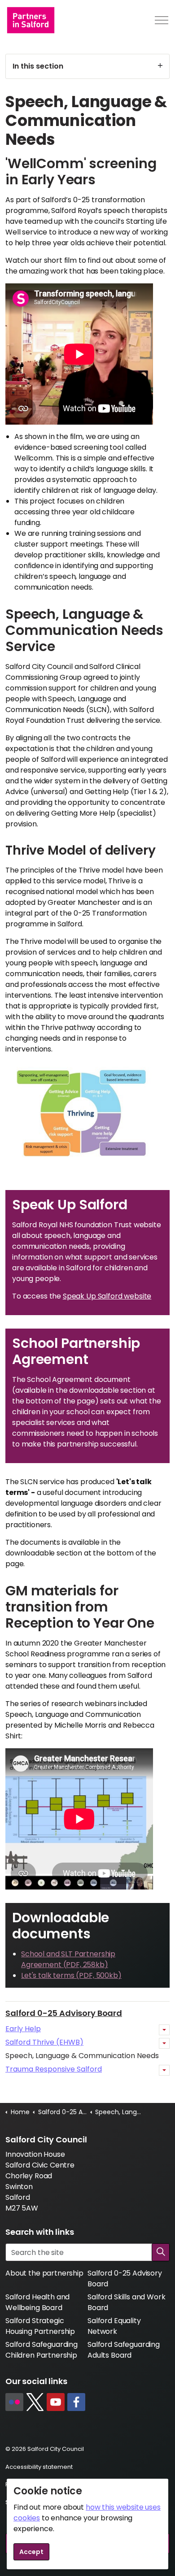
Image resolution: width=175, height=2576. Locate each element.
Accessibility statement (39, 2467)
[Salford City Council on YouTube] (56, 2402)
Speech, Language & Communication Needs (82, 2056)
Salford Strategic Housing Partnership (40, 2326)
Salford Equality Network (114, 2326)
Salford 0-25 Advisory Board (64, 2013)
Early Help (23, 2029)
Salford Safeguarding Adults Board (124, 2350)
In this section (38, 66)
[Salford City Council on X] (35, 2402)
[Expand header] (162, 20)
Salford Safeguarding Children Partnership (42, 2350)
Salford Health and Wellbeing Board (37, 2302)
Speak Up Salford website (107, 1296)
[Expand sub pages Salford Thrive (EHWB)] (164, 2043)
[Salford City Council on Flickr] (14, 2402)
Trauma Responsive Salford (54, 2069)
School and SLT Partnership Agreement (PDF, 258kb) (68, 1959)
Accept (31, 2552)
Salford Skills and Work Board (127, 2302)
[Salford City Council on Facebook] (76, 2402)
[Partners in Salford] (31, 20)
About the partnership (44, 2273)
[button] (161, 2252)
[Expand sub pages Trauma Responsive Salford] (164, 2070)
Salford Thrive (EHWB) (44, 2042)
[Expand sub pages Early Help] (164, 2030)
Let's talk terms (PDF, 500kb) (71, 1975)
